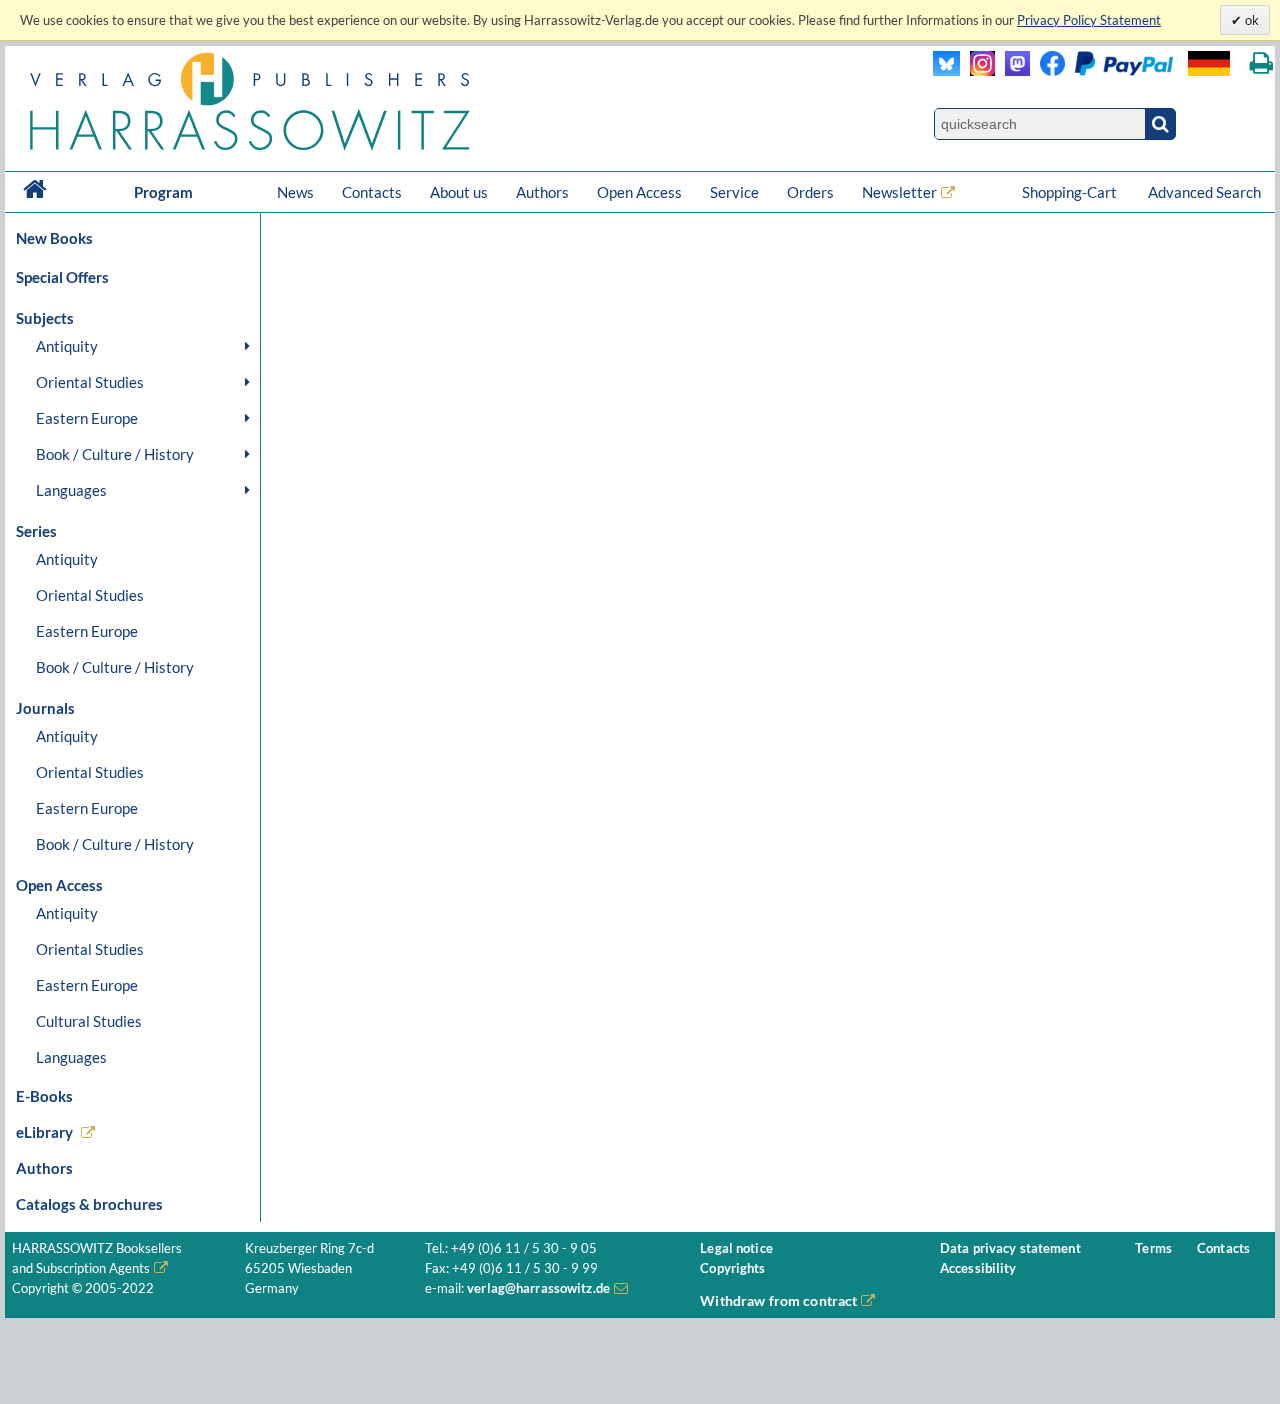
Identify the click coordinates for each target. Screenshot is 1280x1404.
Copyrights (732, 1268)
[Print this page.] (1261, 63)
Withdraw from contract (778, 1300)
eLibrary (44, 1132)
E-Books (44, 1096)
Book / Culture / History (115, 454)
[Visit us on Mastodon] (1012, 70)
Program (163, 192)
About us (459, 192)
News (295, 192)
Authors (542, 192)
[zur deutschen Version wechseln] (1209, 63)
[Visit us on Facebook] (1101, 70)
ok (1250, 20)
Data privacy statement (1010, 1248)
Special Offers (62, 277)
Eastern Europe (87, 418)
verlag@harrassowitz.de (538, 1288)
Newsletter (899, 192)
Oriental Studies (90, 382)
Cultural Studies (89, 1021)
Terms (1153, 1248)
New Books (54, 238)
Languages (71, 490)
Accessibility (978, 1268)
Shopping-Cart (1071, 192)
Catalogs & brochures (89, 1204)
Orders (810, 192)
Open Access (639, 192)
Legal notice (736, 1248)
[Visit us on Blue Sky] (946, 70)
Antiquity (67, 346)
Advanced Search (1204, 192)
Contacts (372, 192)
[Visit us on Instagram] (977, 70)
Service (734, 192)
